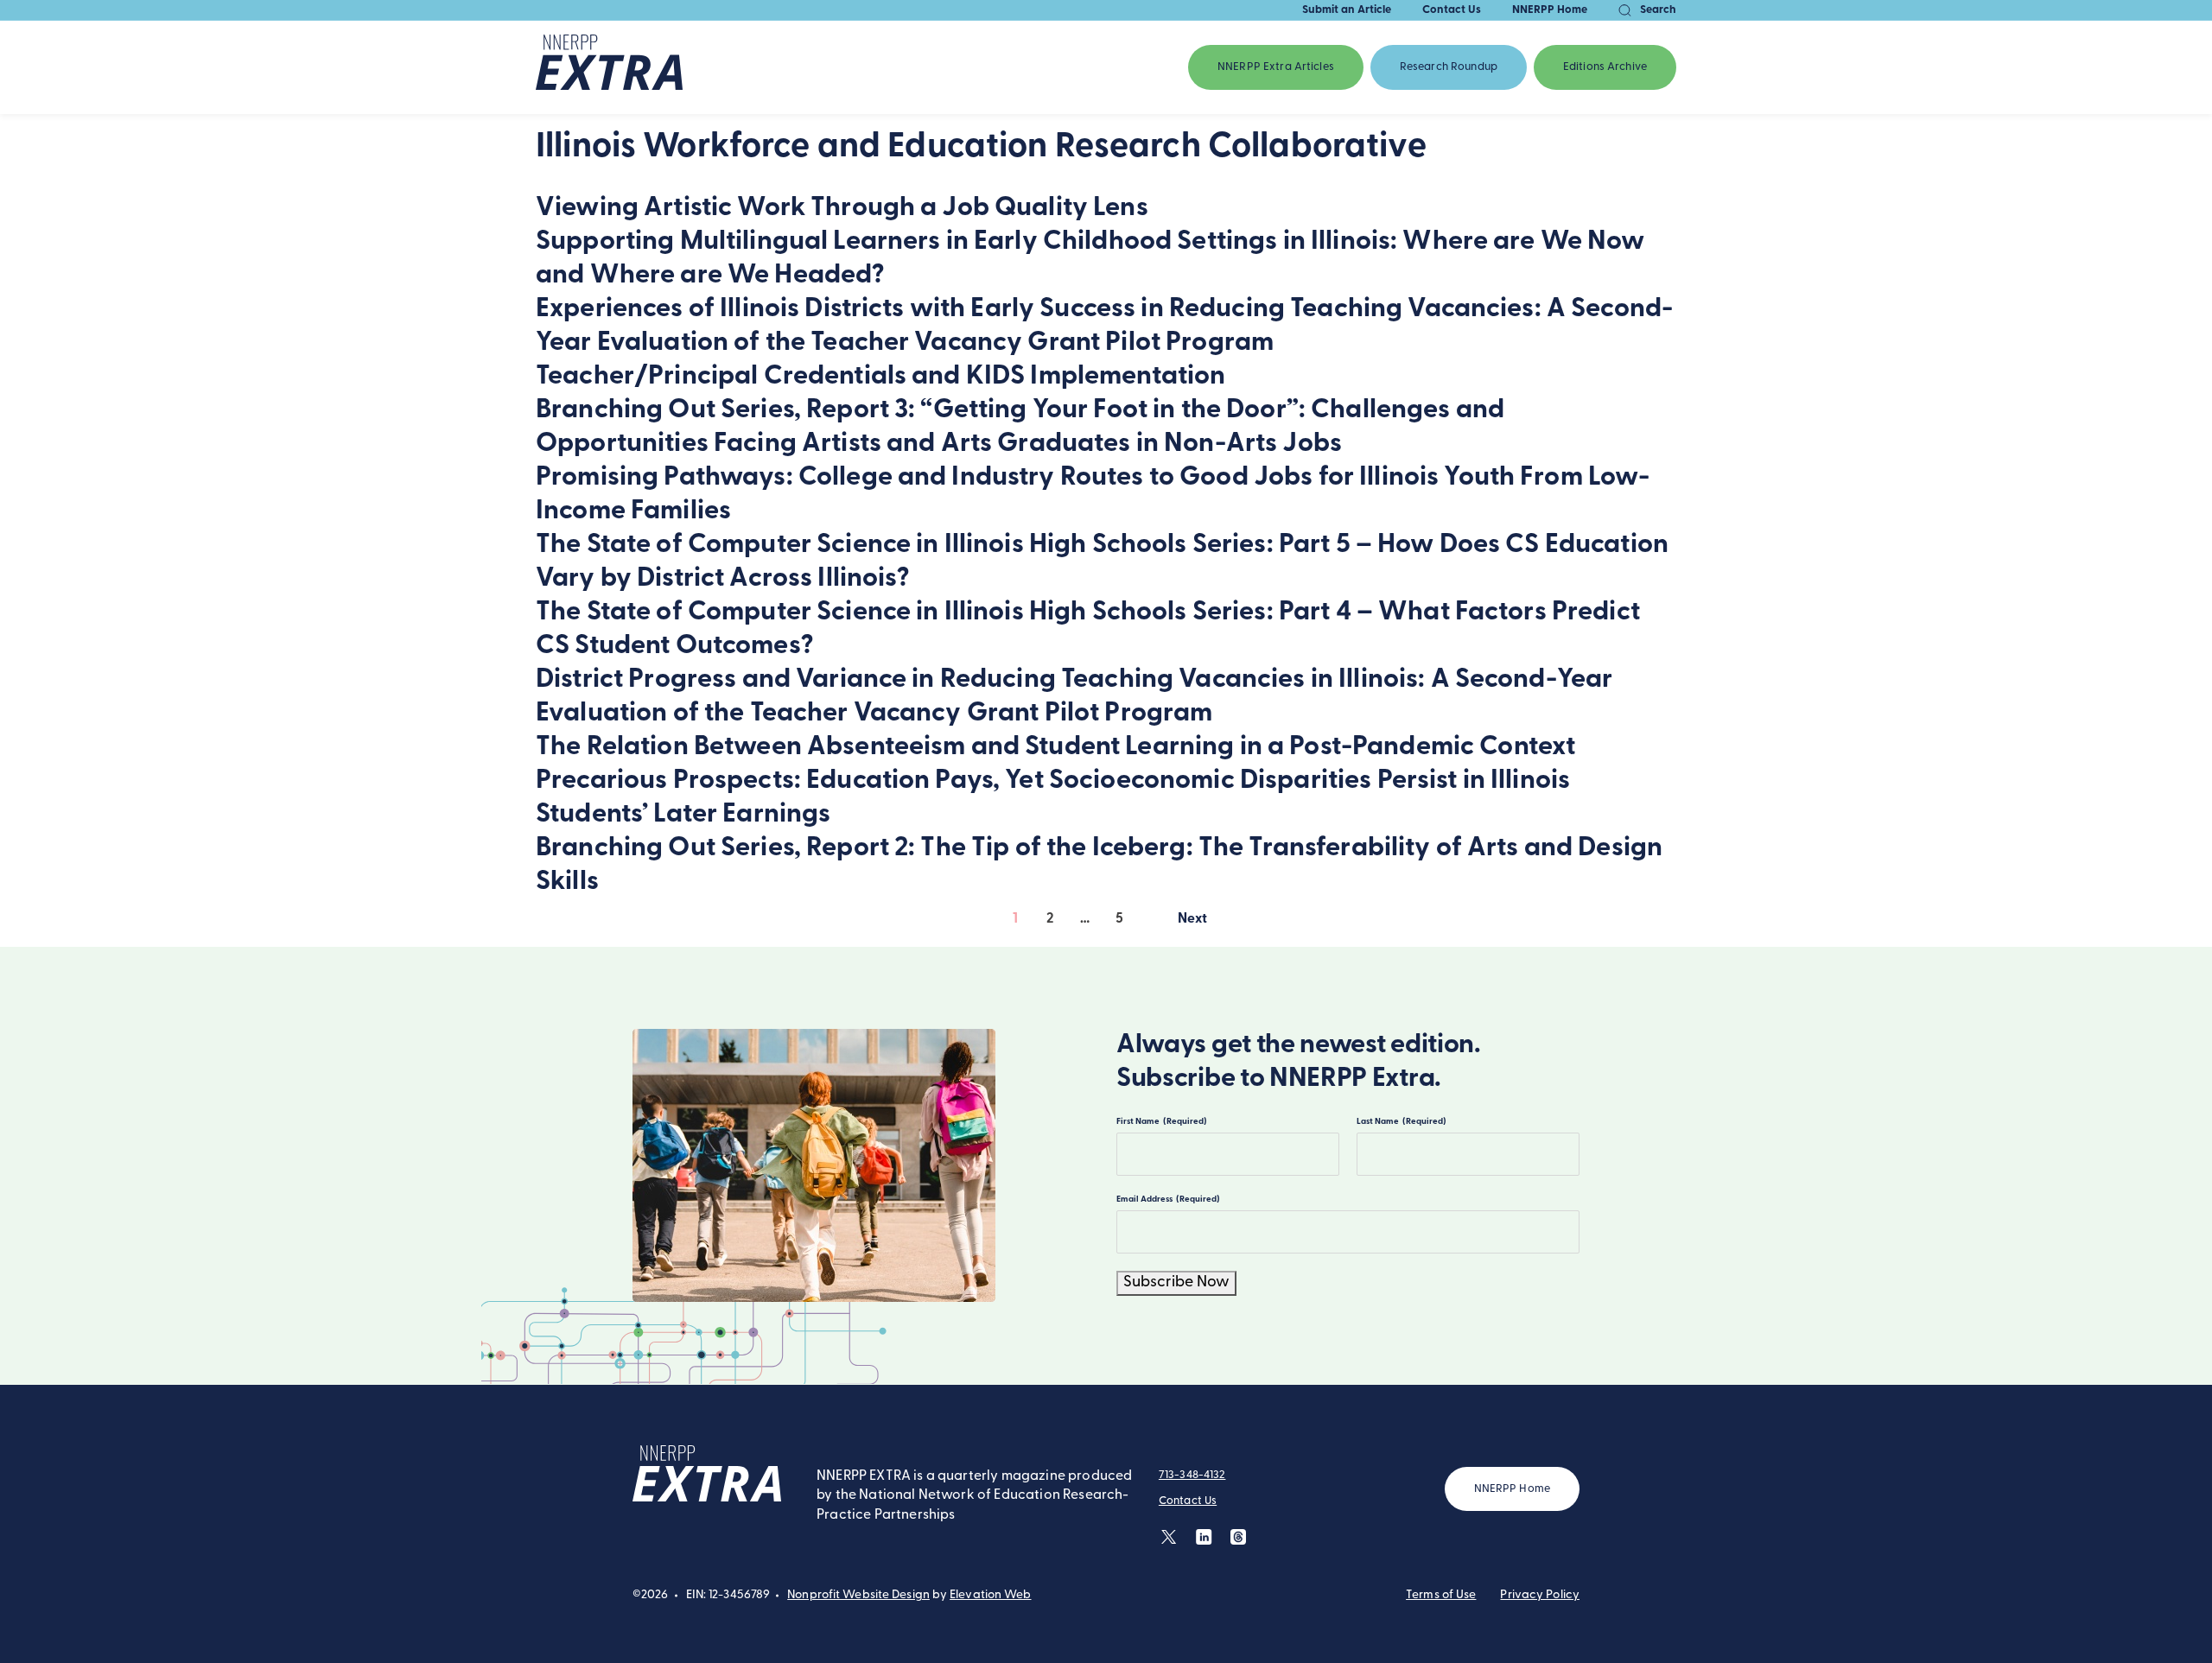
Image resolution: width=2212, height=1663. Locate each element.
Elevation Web (990, 1595)
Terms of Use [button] (1441, 1595)
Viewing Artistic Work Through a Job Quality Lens (842, 209)
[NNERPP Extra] (609, 67)
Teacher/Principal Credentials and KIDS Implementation (880, 377)
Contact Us (1452, 10)
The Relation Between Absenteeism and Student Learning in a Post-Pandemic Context (1055, 748)
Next (1193, 923)
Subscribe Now (1176, 1283)
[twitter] (1170, 1536)
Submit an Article (1347, 10)
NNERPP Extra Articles (1276, 67)
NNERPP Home (1550, 10)
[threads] (1239, 1536)
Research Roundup (1449, 67)
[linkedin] (1204, 1536)
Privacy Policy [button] (1540, 1595)
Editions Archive (1605, 67)
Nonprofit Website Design (858, 1595)
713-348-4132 (1192, 1475)
